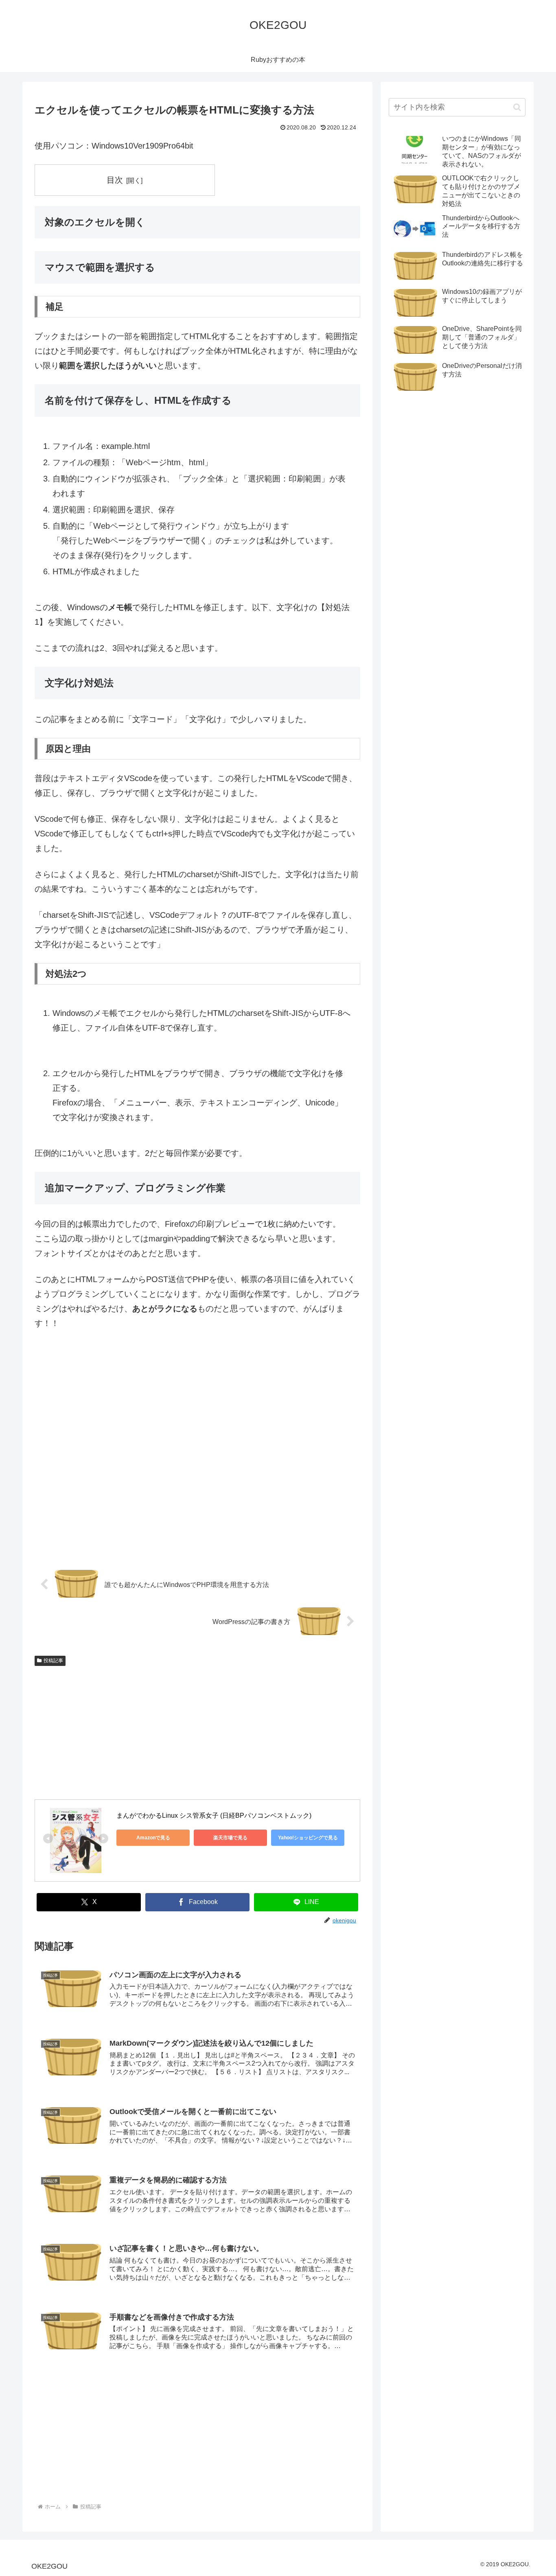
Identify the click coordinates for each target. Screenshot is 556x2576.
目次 (115, 180)
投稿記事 (53, 1661)
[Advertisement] (197, 1453)
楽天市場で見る (230, 1838)
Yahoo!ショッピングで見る (308, 1838)
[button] (517, 107)
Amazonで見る (153, 1838)
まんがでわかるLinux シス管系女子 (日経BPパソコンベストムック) (214, 1815)
